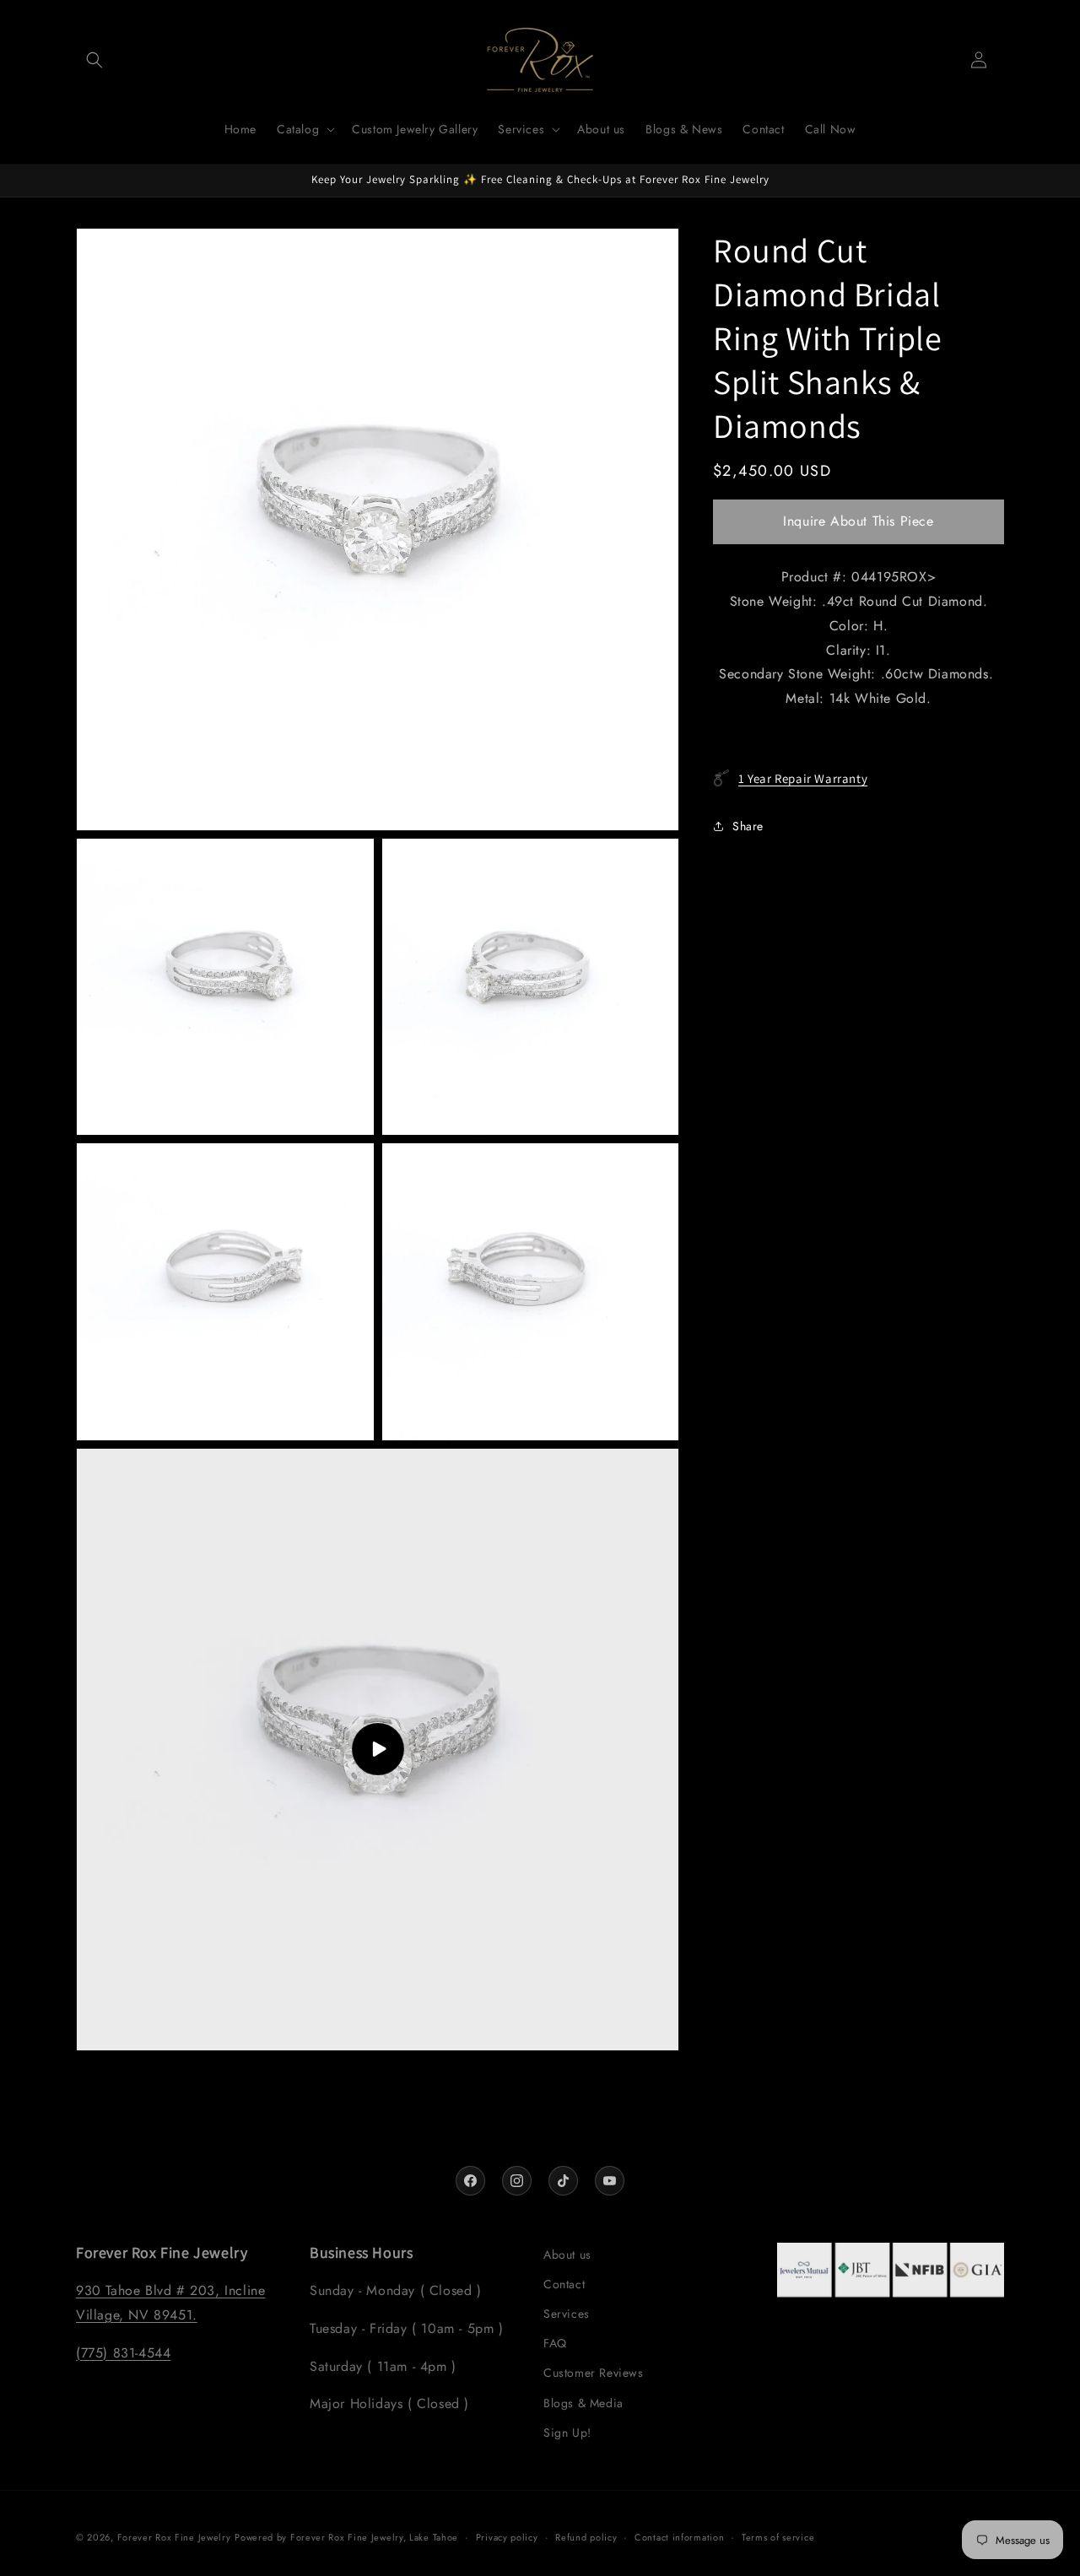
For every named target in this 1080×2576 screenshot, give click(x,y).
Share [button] (748, 825)
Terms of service (778, 2537)
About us (567, 2255)
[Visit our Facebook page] (470, 2181)
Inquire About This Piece (858, 521)
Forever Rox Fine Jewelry (174, 2537)
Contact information (679, 2537)
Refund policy (586, 2537)
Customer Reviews (594, 2373)
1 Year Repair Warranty (803, 778)
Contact (564, 2284)
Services (567, 2314)
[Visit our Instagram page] (517, 2181)
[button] (94, 60)
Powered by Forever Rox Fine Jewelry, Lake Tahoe (346, 2537)
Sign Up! (567, 2433)
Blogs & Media (583, 2403)
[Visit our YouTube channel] (610, 2181)
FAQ (555, 2343)
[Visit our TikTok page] (563, 2181)
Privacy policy (507, 2537)
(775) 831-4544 (123, 2353)
